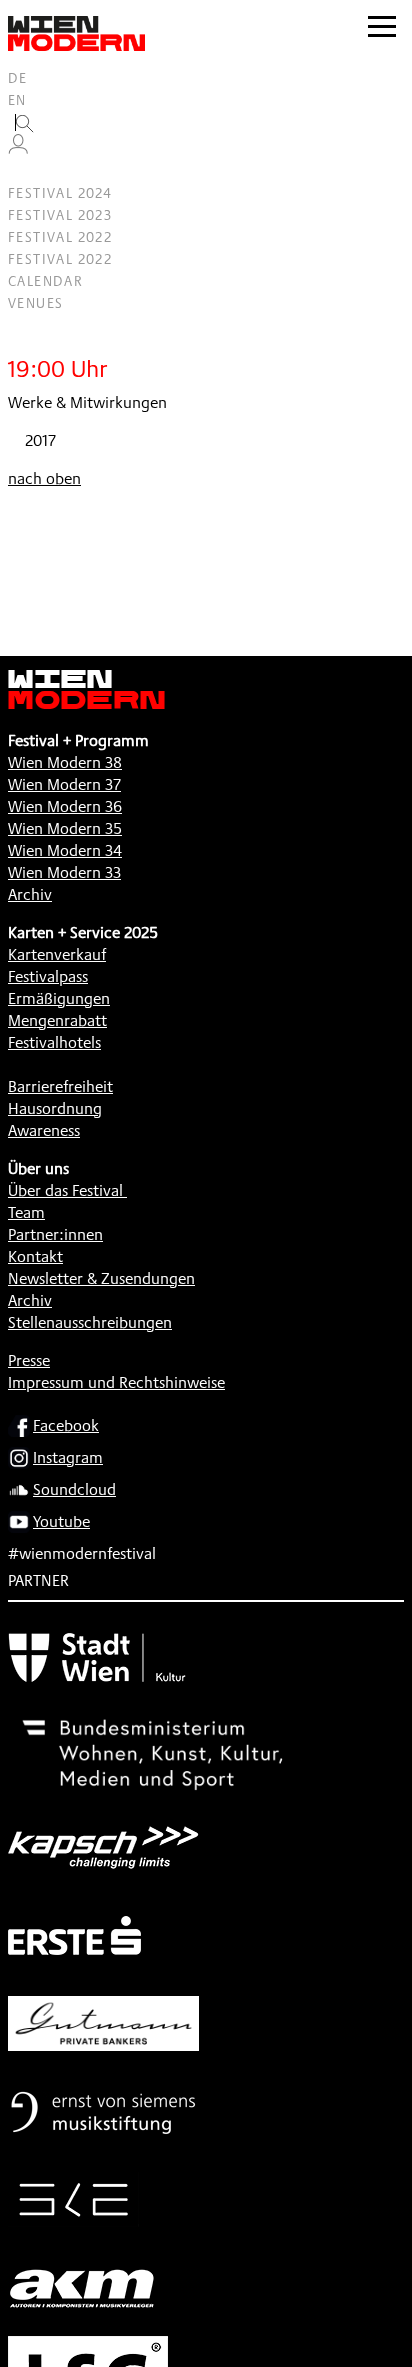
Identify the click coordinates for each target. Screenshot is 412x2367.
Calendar (45, 281)
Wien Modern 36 (65, 806)
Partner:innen (55, 1234)
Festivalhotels (54, 1042)
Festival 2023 (60, 215)
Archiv (30, 894)
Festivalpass (48, 976)
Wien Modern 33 (64, 872)
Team (26, 1212)
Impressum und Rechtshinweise (116, 1382)
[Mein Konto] (18, 149)
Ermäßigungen (59, 998)
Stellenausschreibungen (90, 1322)
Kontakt (35, 1256)
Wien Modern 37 (64, 784)
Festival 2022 (60, 237)
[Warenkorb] (26, 171)
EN (17, 100)
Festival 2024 (60, 193)
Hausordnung (55, 1108)
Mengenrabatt (57, 1020)
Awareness (44, 1130)
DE (18, 78)
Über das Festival (65, 1190)
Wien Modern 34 (65, 850)
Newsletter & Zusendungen (101, 1278)
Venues (35, 303)
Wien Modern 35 (65, 828)
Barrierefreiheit (60, 1086)
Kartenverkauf (57, 954)
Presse (29, 1360)
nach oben (44, 478)
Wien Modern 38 (65, 762)
